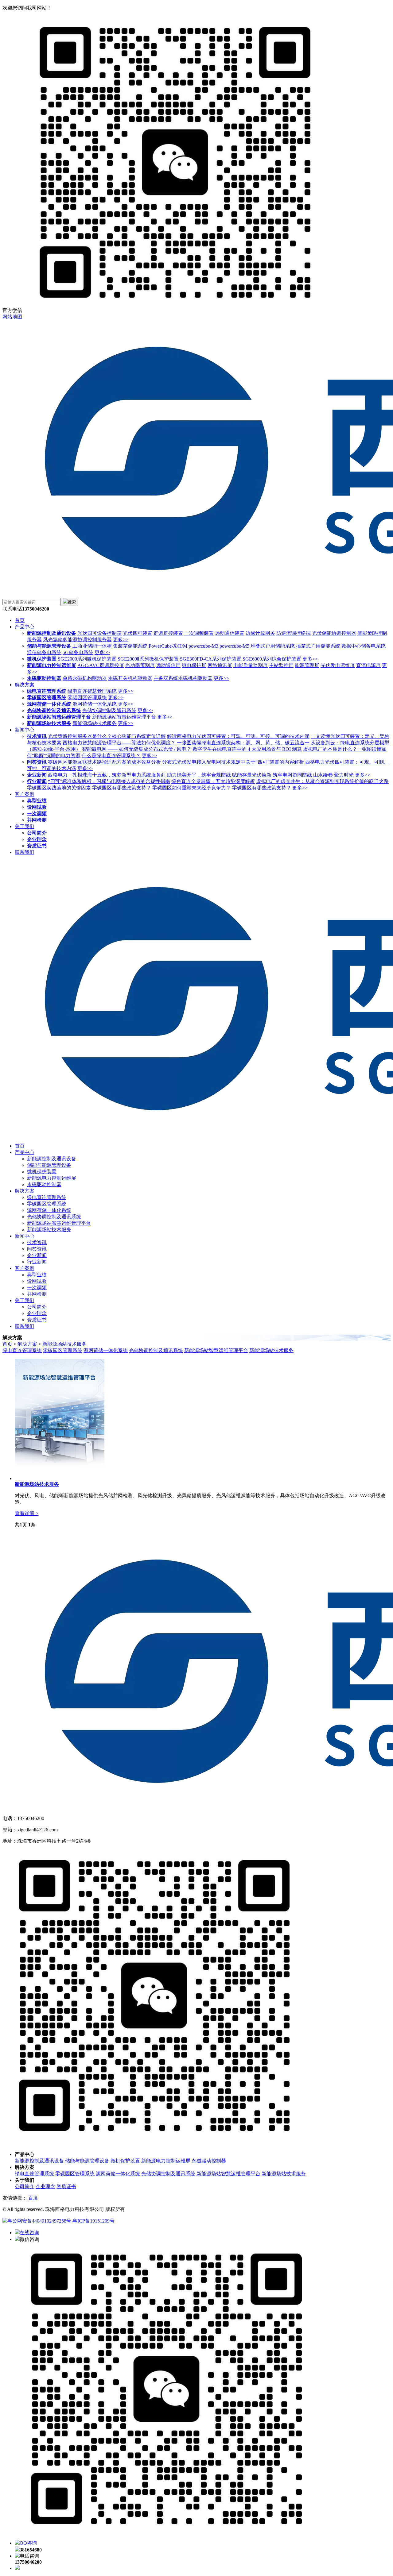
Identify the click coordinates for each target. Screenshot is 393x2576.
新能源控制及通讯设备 (52, 633)
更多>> (121, 640)
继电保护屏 (194, 665)
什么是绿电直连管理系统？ (111, 756)
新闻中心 (25, 730)
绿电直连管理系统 (47, 691)
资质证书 (37, 846)
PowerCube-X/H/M (168, 646)
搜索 (72, 602)
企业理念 (37, 839)
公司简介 (37, 833)
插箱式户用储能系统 (318, 646)
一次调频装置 (199, 633)
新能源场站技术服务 (49, 723)
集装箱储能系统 (130, 646)
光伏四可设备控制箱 (99, 633)
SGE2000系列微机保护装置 (87, 659)
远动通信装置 (230, 633)
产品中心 (25, 627)
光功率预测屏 (140, 665)
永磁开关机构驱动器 (130, 678)
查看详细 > (27, 1513)
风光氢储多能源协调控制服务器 (77, 640)
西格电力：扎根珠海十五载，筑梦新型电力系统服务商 (107, 775)
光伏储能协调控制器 (334, 633)
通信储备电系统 (44, 652)
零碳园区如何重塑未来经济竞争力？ (192, 788)
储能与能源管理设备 (49, 646)
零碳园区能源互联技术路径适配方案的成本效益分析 (104, 762)
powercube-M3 (203, 646)
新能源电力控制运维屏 (52, 665)
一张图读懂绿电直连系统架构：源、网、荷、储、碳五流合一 (243, 743)
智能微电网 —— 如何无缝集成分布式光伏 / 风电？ (137, 749)
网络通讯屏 (220, 665)
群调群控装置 (168, 633)
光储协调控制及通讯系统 (54, 710)
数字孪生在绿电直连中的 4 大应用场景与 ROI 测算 (247, 749)
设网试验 (37, 807)
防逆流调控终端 (294, 633)
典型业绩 (37, 801)
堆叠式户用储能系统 (273, 646)
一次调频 (37, 814)
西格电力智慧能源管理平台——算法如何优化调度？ (119, 743)
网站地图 (12, 317)
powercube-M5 (234, 646)
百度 (33, 2198)
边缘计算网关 (260, 633)
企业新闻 (37, 775)
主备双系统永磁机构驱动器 (183, 678)
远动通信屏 (168, 665)
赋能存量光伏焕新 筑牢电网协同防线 (272, 775)
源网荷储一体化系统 (49, 704)
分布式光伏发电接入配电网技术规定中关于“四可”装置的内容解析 (233, 762)
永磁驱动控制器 (44, 678)
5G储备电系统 (78, 652)
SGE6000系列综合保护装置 (272, 659)
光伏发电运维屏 (338, 665)
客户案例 (25, 794)
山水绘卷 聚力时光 (333, 775)
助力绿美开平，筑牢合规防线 (199, 775)
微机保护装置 (42, 659)
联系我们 (25, 852)
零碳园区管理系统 (47, 698)
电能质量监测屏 (251, 665)
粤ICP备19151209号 (93, 2221)
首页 (20, 620)
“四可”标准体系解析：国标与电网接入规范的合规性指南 (109, 781)
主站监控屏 (281, 665)
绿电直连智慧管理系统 (92, 691)
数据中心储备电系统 (364, 646)
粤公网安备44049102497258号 (39, 2221)
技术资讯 (37, 736)
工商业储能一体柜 (92, 646)
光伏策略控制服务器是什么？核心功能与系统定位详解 (107, 736)
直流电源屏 (368, 665)
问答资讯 (37, 762)
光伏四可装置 (138, 633)
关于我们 (25, 826)
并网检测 (37, 820)
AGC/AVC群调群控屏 (101, 665)
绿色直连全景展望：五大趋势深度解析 (213, 781)
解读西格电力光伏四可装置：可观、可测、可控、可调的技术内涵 (238, 736)
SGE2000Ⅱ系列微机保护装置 (148, 659)
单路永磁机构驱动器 (85, 678)
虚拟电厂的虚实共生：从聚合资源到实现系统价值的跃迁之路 (322, 781)
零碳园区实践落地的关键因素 (59, 788)
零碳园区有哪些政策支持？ (122, 788)
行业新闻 (37, 781)
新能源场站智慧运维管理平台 (59, 717)
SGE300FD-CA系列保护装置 (211, 659)
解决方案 (25, 685)
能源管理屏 (307, 665)
